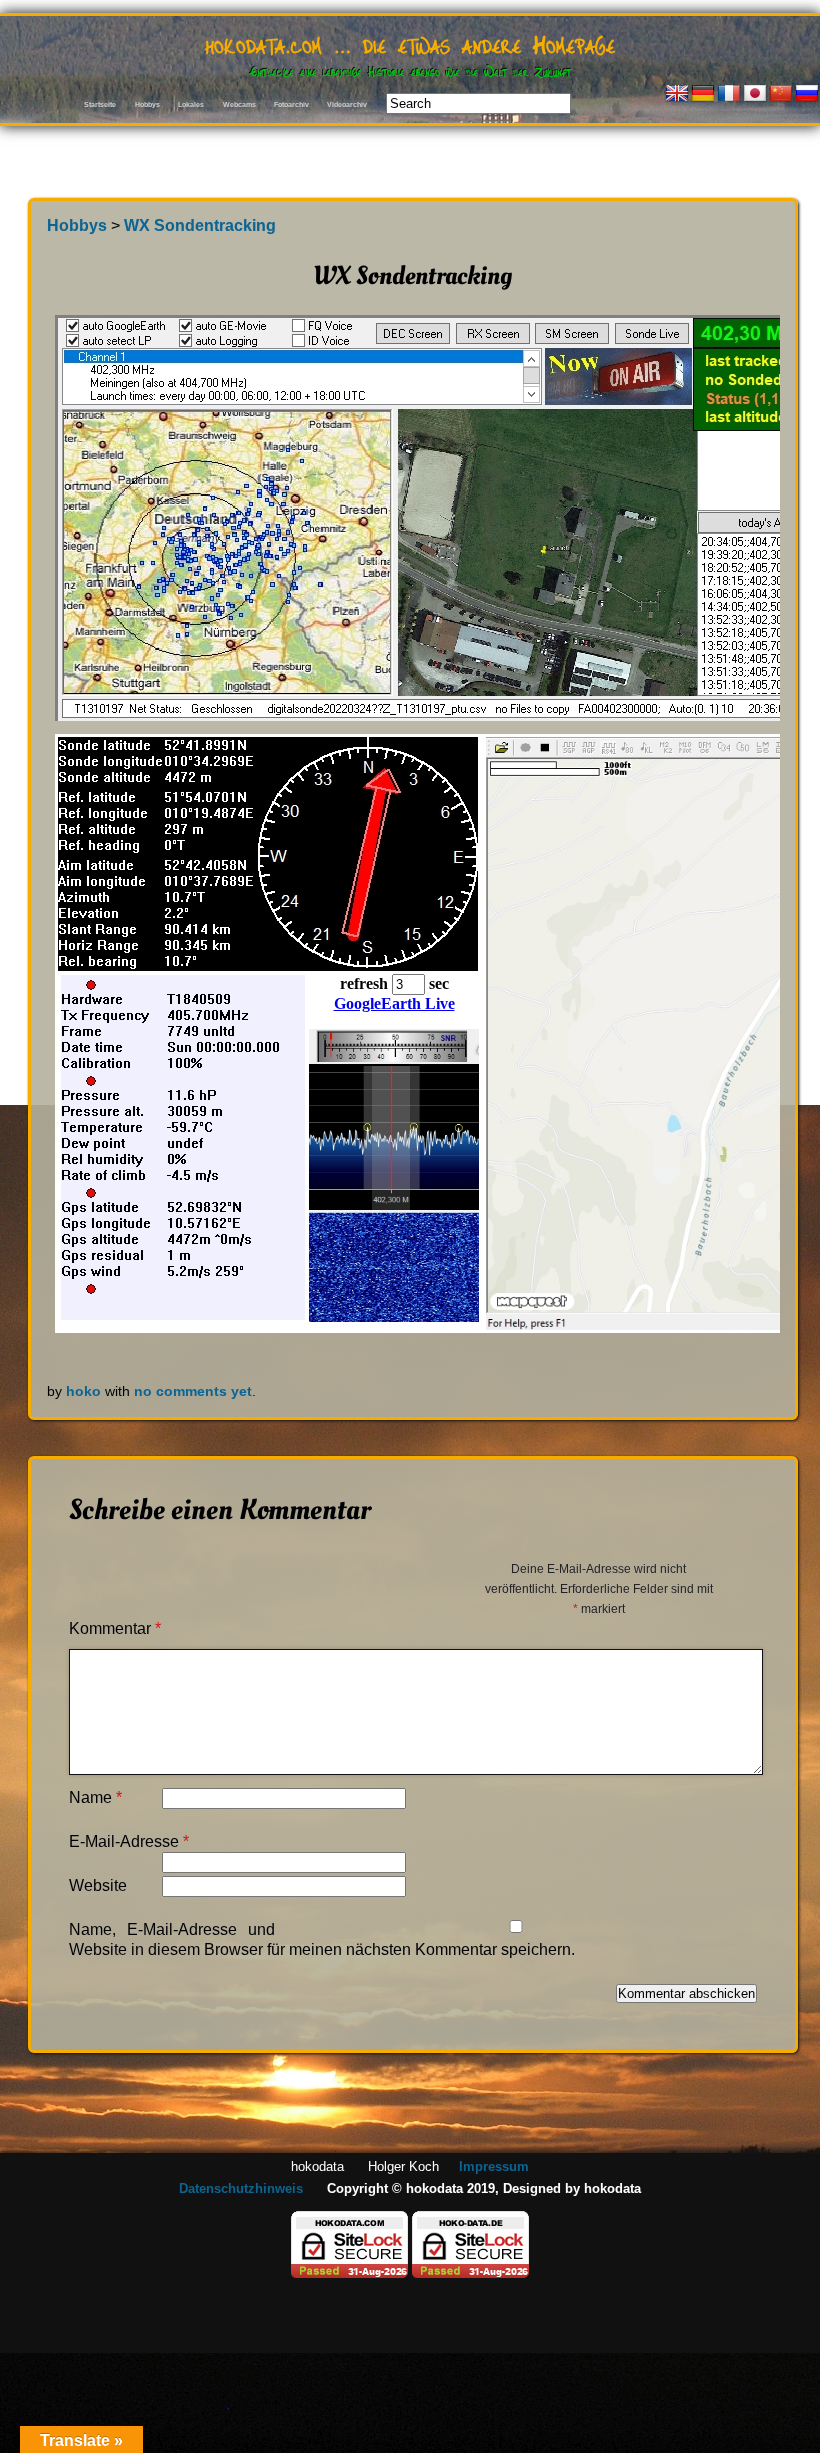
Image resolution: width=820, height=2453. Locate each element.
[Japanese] (755, 94)
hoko (83, 1391)
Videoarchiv (347, 104)
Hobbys (147, 104)
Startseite (100, 104)
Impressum (494, 2166)
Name (95, 1797)
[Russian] (807, 94)
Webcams (239, 104)
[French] (729, 94)
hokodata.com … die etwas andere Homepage (410, 42)
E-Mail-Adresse (129, 1841)
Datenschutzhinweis (241, 2188)
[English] (677, 94)
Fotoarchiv (291, 104)
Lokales (191, 104)
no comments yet (193, 1391)
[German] (703, 94)
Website (98, 1885)
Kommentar (115, 1628)
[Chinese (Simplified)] (781, 94)
